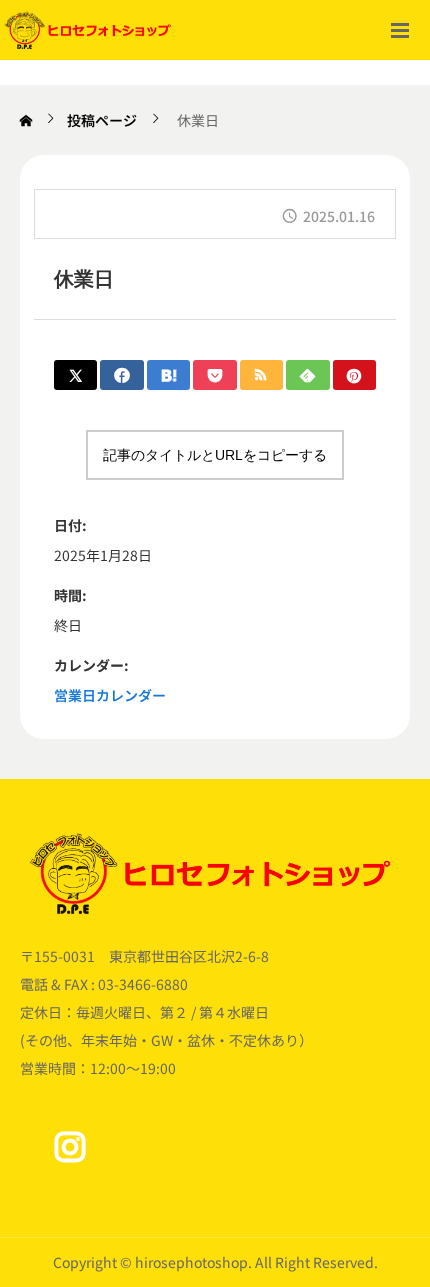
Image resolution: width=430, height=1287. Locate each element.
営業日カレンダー (110, 695)
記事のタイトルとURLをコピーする (215, 455)
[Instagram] (70, 1147)
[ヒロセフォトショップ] (90, 30)
